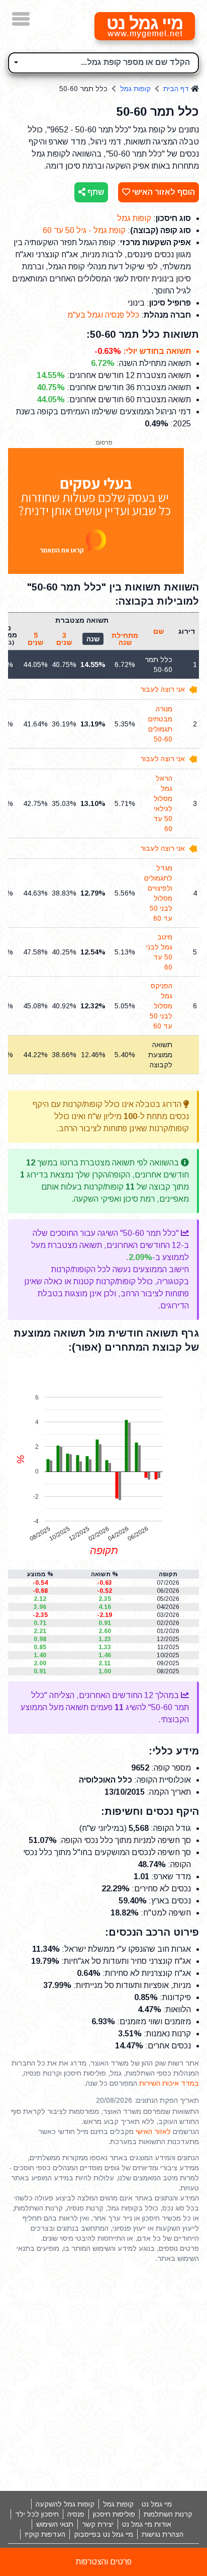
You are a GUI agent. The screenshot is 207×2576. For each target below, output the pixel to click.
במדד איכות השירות (169, 2083)
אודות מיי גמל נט (147, 2524)
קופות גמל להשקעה (65, 2504)
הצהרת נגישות (163, 2534)
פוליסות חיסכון (114, 2514)
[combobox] (103, 63)
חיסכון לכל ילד (37, 2514)
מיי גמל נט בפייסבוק (103, 2534)
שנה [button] (93, 639)
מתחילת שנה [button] (125, 639)
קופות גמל (135, 89)
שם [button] (159, 631)
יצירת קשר (98, 2524)
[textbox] (103, 61)
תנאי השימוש (55, 2524)
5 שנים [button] (35, 639)
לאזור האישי (153, 2131)
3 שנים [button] (64, 639)
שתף (95, 192)
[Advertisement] (103, 2377)
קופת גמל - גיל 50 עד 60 (84, 230)
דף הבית (176, 89)
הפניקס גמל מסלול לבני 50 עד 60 (161, 1006)
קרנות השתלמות (168, 2514)
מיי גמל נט (157, 2504)
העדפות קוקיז (45, 2534)
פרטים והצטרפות (104, 2562)
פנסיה (76, 2514)
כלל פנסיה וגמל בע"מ (103, 315)
